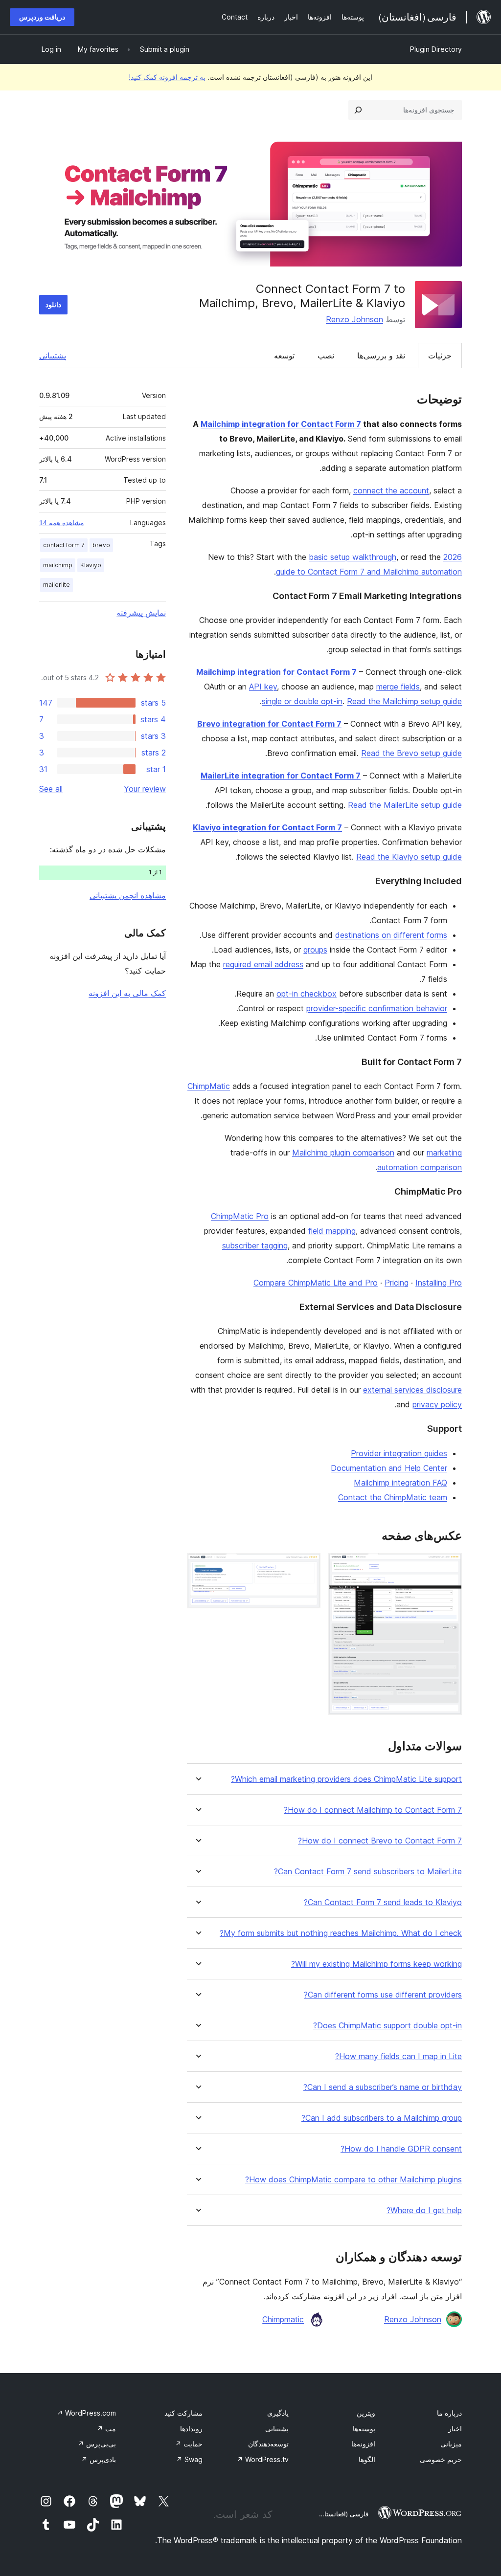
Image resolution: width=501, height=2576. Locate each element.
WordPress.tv (263, 2459)
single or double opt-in (302, 701)
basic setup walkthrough (353, 557)
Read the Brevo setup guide (411, 753)
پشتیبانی (53, 355)
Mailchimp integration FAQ (400, 1483)
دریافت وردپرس (42, 17)
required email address (263, 964)
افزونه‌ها (363, 2444)
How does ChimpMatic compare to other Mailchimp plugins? (353, 2180)
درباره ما (449, 2413)
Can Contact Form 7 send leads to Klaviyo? (383, 1902)
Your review (145, 789)
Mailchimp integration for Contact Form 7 (281, 424)
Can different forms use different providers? (383, 1995)
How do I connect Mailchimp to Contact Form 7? (373, 1810)
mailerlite (57, 585)
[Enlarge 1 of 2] (449, 1566)
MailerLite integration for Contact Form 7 (281, 776)
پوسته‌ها (364, 2429)
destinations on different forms (391, 935)
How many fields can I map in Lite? (399, 2056)
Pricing (397, 1283)
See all (51, 789)
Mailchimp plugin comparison (343, 1153)
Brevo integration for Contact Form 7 (269, 724)
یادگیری (278, 2413)
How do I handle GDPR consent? (401, 2149)
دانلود (53, 304)
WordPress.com (86, 2413)
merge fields (398, 687)
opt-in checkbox (307, 994)
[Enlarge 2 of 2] (307, 1566)
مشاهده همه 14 (62, 523)
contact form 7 (64, 545)
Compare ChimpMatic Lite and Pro (316, 1283)
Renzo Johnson (354, 319)
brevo (101, 545)
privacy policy (437, 1404)
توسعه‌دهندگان (268, 2444)
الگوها (367, 2459)
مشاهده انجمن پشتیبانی (128, 895)
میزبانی (451, 2444)
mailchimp (58, 565)
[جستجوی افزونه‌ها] (358, 110)
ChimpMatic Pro (240, 1216)
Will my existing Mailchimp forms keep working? (376, 1964)
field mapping (332, 1231)
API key (263, 687)
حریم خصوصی (441, 2459)
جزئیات (440, 355)
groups (315, 950)
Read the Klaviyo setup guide (409, 857)
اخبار (455, 2429)
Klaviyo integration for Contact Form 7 (267, 827)
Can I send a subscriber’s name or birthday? (383, 2087)
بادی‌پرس (99, 2459)
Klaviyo (91, 565)
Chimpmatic (283, 2319)
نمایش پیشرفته (141, 613)
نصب (326, 355)
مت (106, 2429)
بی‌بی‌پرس (97, 2444)
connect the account (391, 490)
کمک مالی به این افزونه (127, 993)
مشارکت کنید (183, 2413)
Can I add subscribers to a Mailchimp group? (382, 2118)
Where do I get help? (424, 2210)
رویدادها (191, 2429)
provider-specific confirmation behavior (377, 1008)
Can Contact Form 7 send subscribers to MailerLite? (368, 1872)
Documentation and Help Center (389, 1468)
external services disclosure (412, 1390)
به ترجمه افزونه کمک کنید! (167, 77)
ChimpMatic (209, 1086)
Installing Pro (439, 1283)
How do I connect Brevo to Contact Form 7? (380, 1841)
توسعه (284, 355)
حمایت (189, 2444)
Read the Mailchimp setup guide (404, 701)
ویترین (366, 2413)
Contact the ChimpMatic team (393, 1497)
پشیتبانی (277, 2429)
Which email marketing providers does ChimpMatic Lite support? (346, 1779)
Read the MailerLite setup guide (405, 805)
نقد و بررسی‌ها (381, 355)
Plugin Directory (436, 49)
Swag (189, 2459)
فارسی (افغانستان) (343, 2514)
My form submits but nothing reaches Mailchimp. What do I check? (341, 1933)
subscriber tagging (255, 1245)
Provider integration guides (399, 1453)
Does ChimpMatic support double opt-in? (387, 2026)
